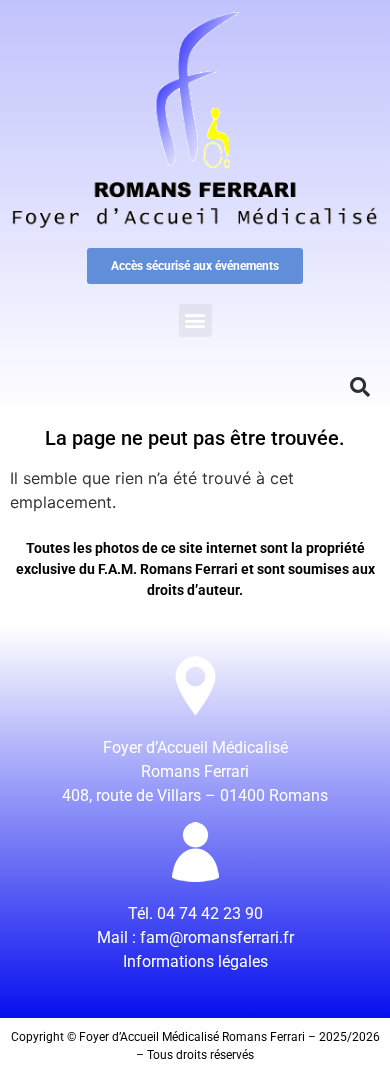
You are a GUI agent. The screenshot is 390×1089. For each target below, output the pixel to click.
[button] (195, 320)
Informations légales (195, 961)
